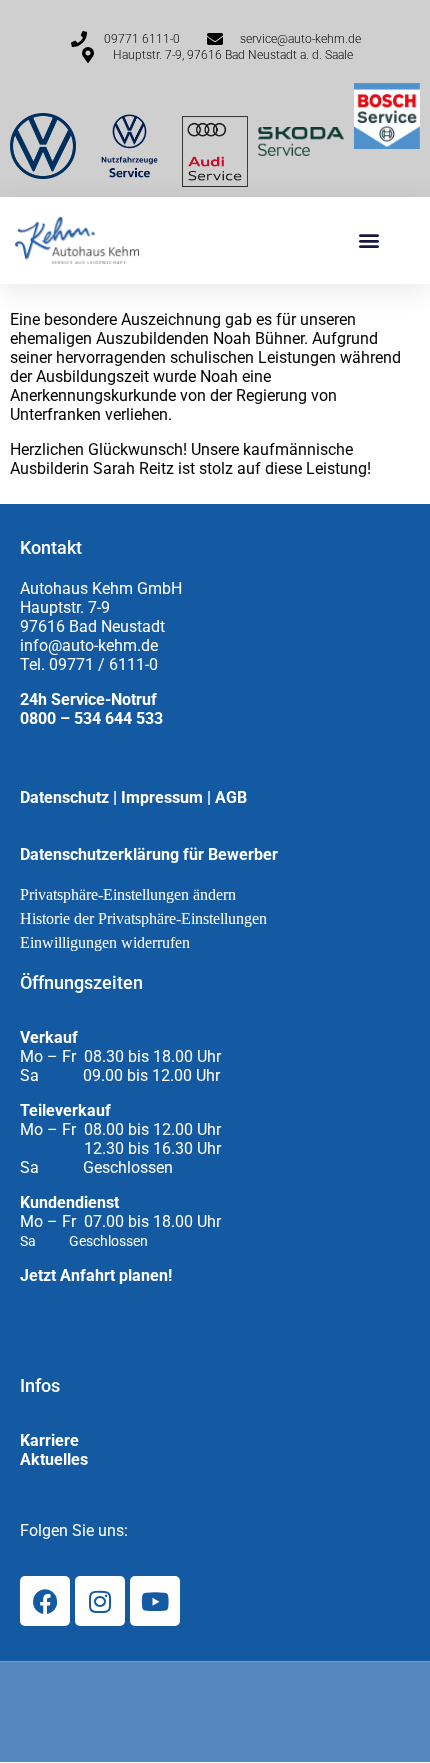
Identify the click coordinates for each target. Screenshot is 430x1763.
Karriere (49, 1440)
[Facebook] (45, 1601)
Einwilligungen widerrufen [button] (105, 942)
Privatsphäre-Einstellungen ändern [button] (128, 894)
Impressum (162, 797)
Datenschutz (64, 797)
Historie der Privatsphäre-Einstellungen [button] (143, 918)
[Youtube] (155, 1601)
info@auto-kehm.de (89, 645)
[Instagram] (100, 1601)
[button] (368, 240)
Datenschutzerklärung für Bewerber (149, 854)
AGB (231, 797)
